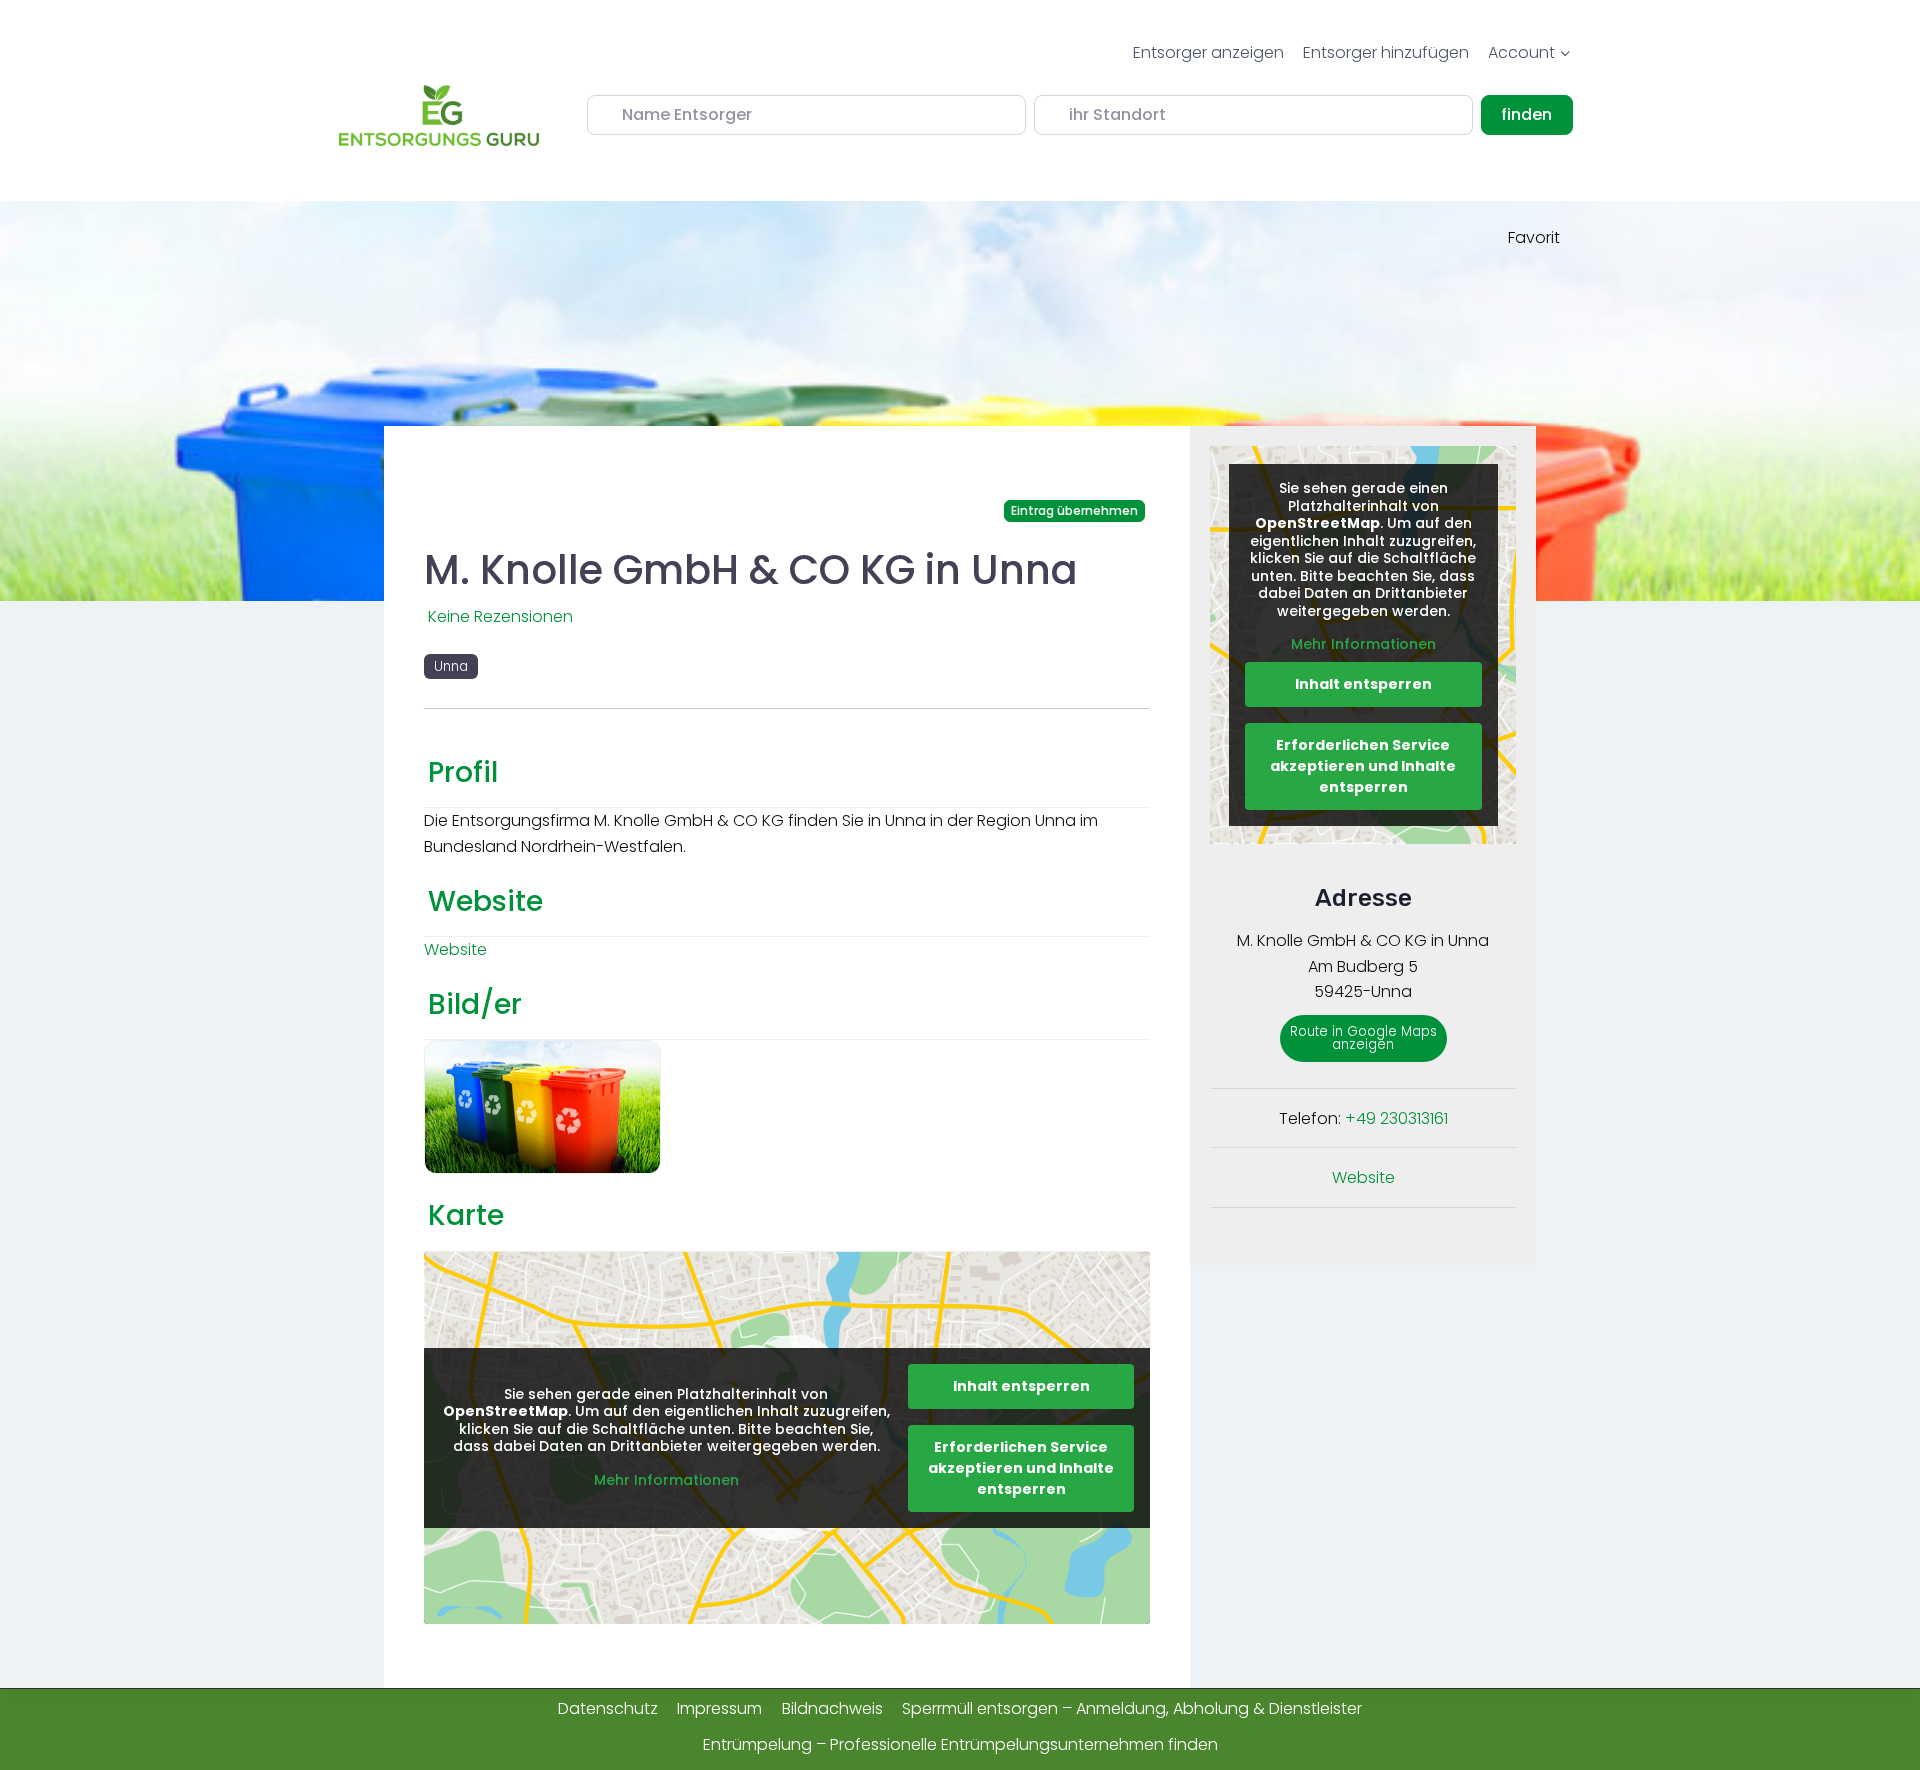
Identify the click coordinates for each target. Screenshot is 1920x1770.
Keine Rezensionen (500, 616)
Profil (463, 772)
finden (1536, 114)
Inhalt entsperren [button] (1021, 1386)
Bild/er (475, 1004)
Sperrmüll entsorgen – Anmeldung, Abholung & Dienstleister (1132, 1708)
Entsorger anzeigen (1208, 52)
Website (485, 901)
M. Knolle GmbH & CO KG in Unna (751, 570)
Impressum (719, 1708)
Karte (466, 1215)
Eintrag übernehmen (1074, 510)
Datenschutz (608, 1708)
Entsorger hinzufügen (1386, 52)
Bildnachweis (832, 1708)
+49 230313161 (1396, 1118)
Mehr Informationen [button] (666, 1481)
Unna (451, 666)
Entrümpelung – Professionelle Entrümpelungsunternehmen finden (960, 1744)
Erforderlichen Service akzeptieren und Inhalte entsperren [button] (1021, 1468)
